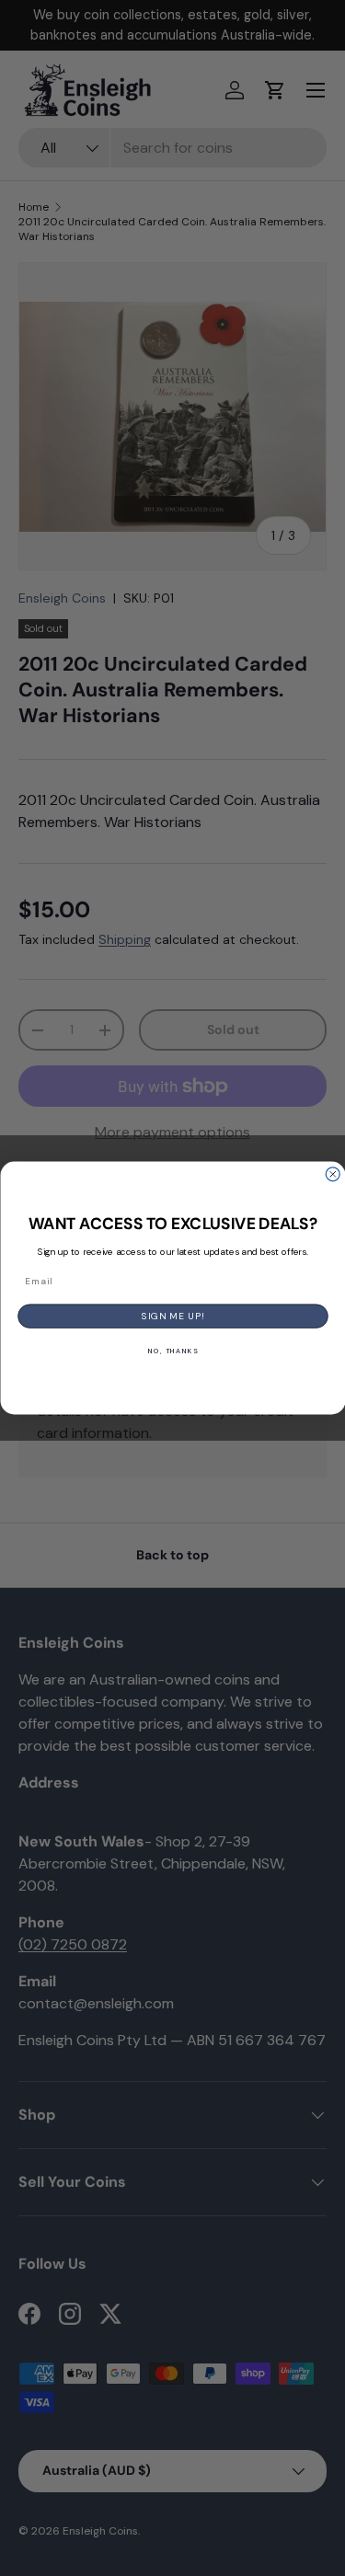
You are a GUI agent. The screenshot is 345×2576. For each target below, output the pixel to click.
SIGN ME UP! (173, 1316)
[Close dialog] (333, 1174)
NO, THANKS (172, 1351)
